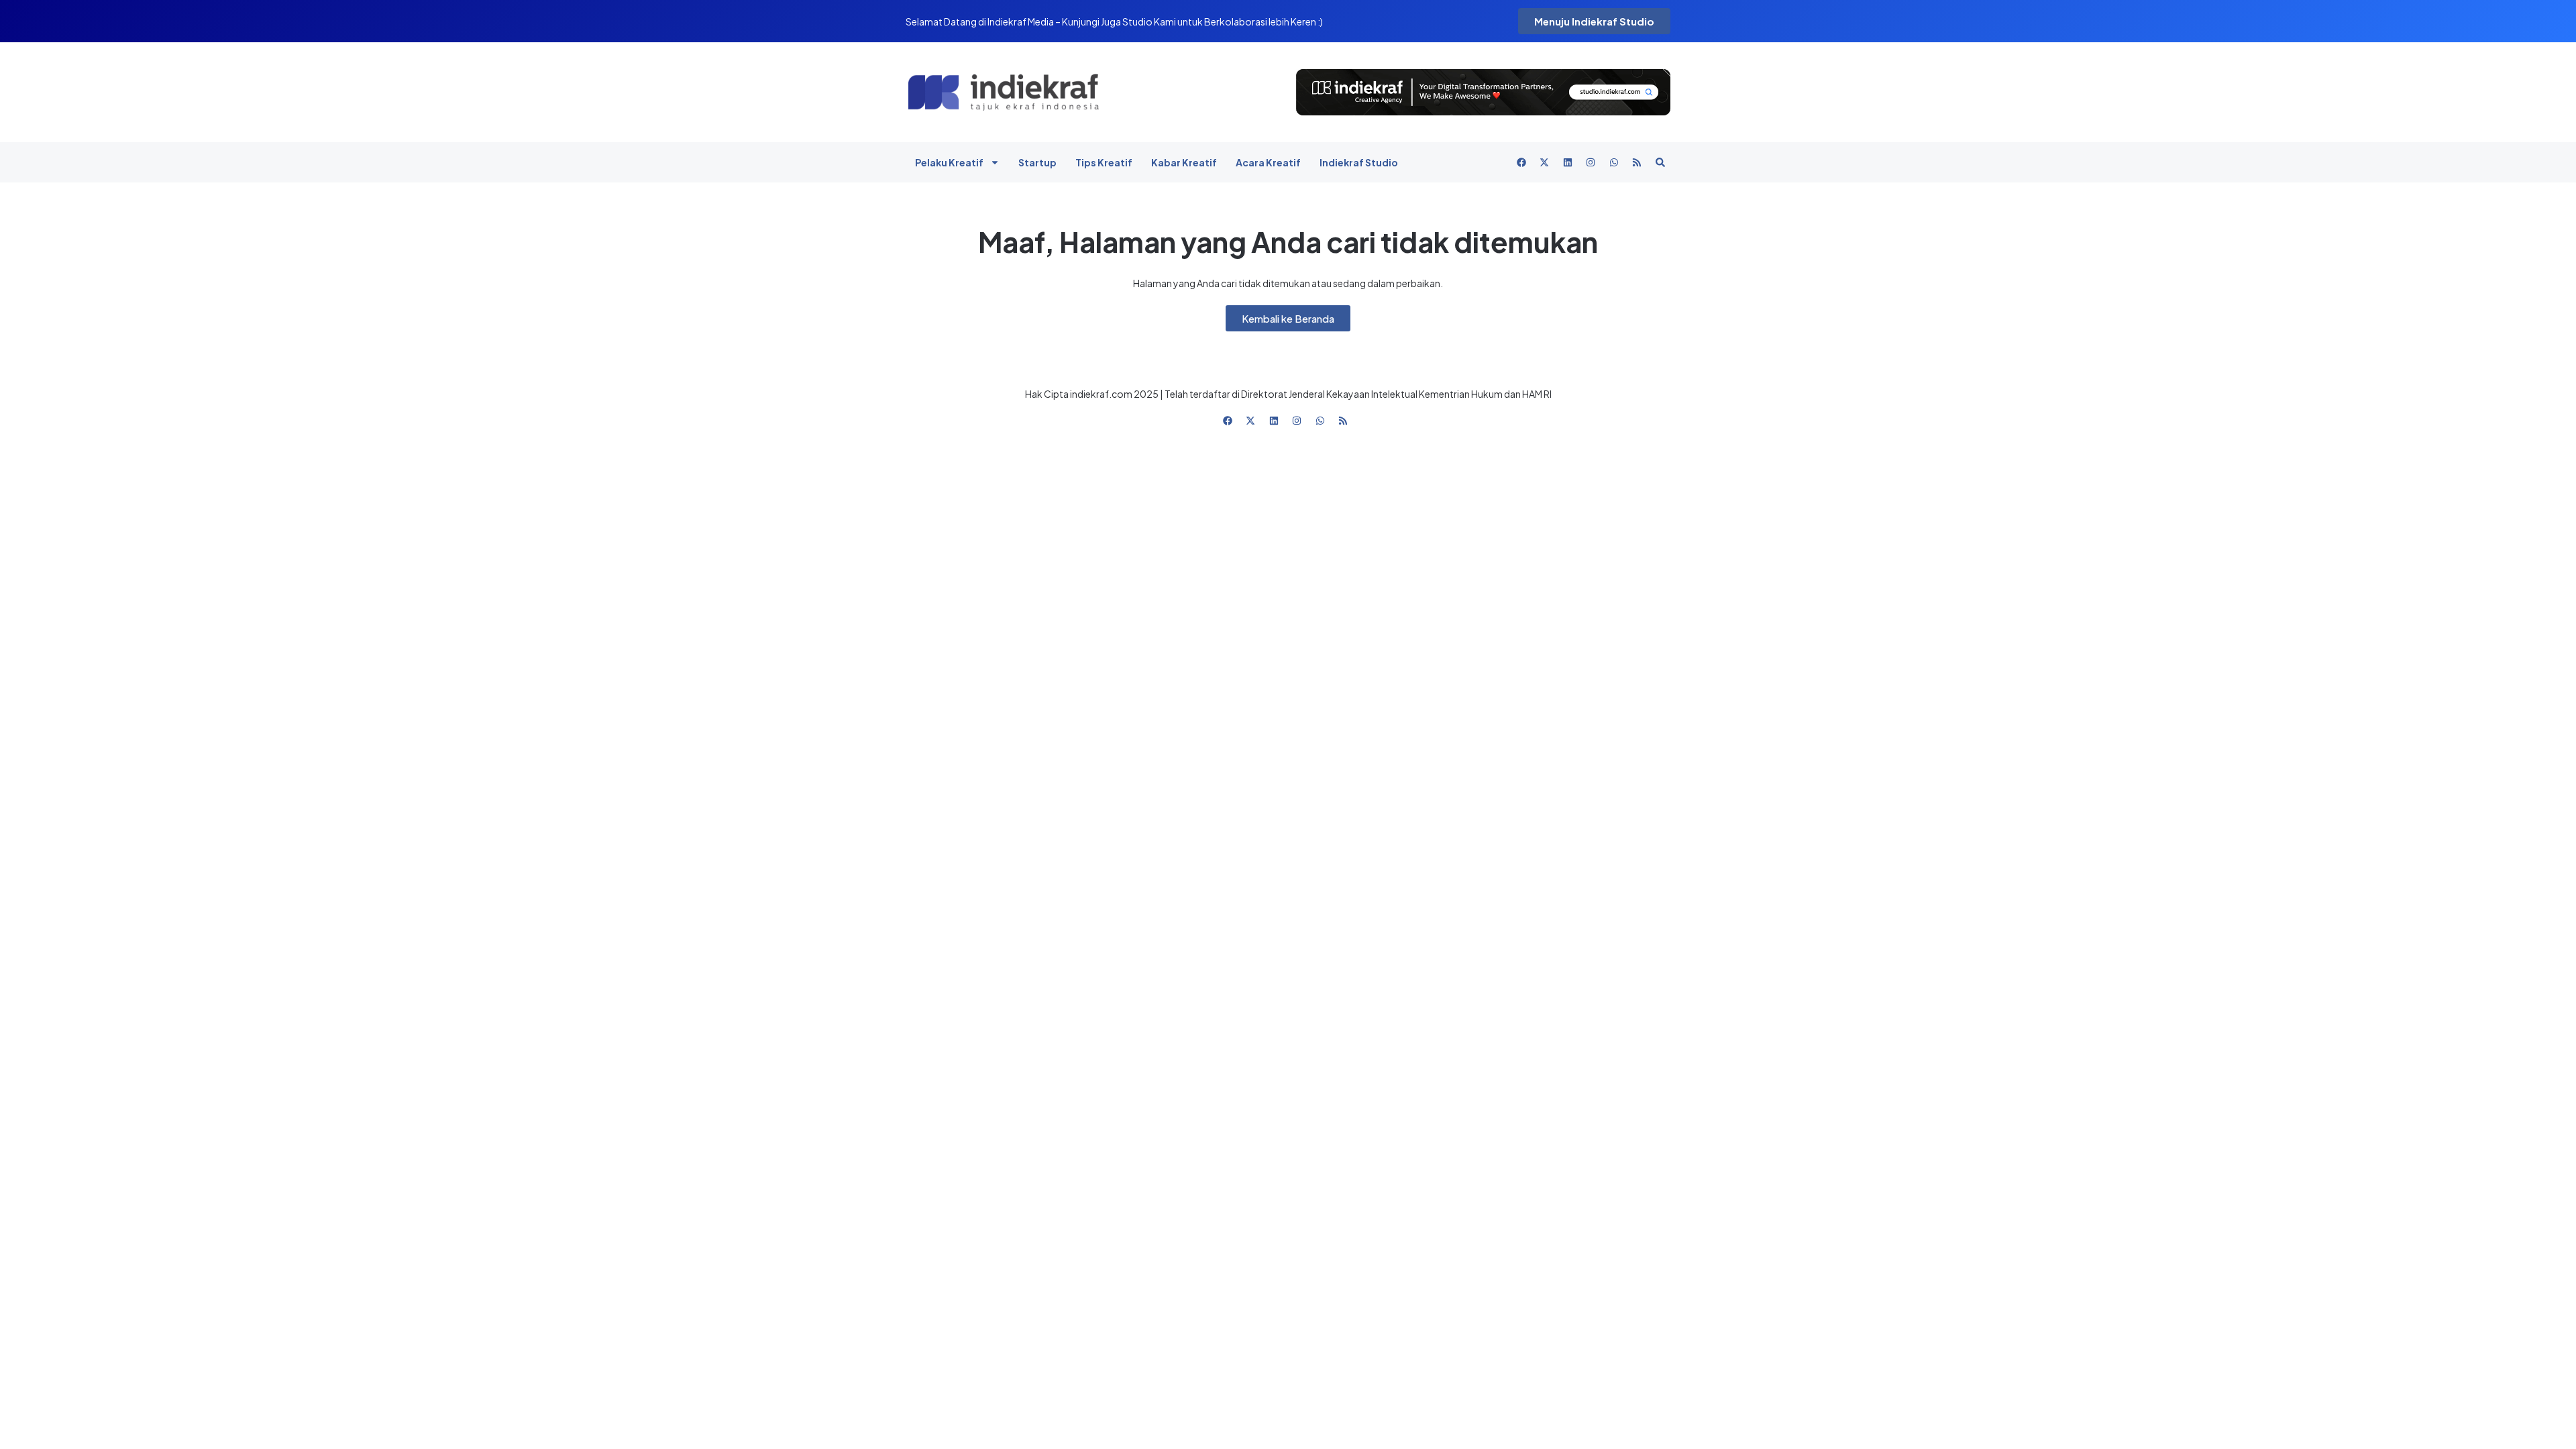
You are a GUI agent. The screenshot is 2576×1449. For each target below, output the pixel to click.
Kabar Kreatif (1184, 162)
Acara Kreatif (1268, 162)
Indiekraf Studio (1359, 162)
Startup (1037, 162)
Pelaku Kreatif (949, 162)
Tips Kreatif (1104, 162)
